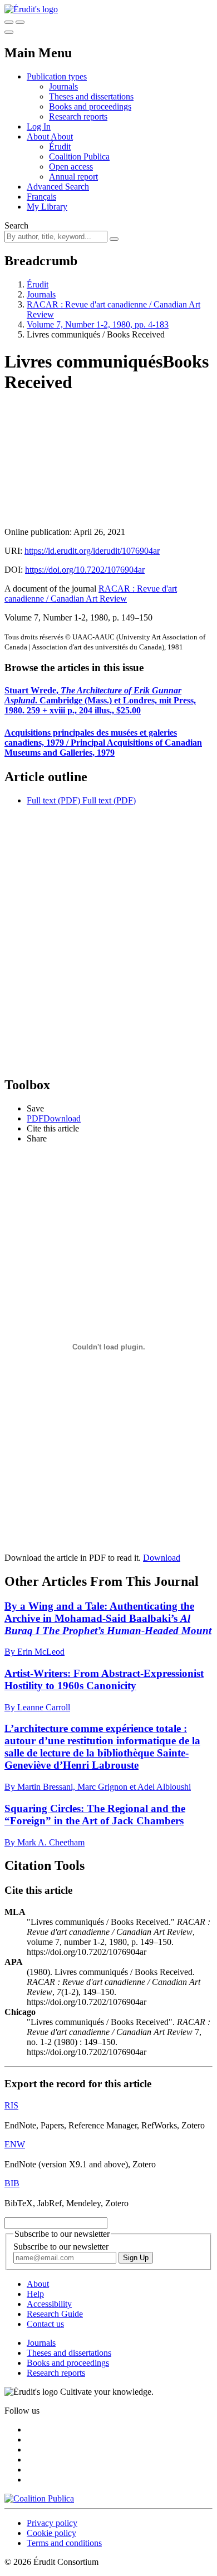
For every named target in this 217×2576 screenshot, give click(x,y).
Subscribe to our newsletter (61, 2247)
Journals (63, 86)
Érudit (60, 147)
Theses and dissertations (91, 96)
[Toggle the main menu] (9, 32)
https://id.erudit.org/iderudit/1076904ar (92, 551)
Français (41, 197)
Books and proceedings (90, 106)
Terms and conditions (64, 2543)
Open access (71, 167)
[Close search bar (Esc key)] (20, 22)
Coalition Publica (79, 157)
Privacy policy (52, 2523)
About (62, 137)
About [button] (39, 137)
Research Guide (55, 2314)
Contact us (45, 2324)
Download (162, 1558)
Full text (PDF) (53, 800)
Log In (39, 126)
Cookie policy (51, 2533)
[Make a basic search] (9, 22)
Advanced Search (58, 187)
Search (16, 225)
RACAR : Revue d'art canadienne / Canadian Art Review (91, 594)
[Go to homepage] (31, 9)
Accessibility (49, 2304)
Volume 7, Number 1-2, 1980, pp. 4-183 (98, 324)
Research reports (78, 116)
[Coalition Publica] (39, 2498)
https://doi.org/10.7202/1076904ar (85, 570)
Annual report (73, 177)
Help (35, 2294)
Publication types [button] (57, 76)
